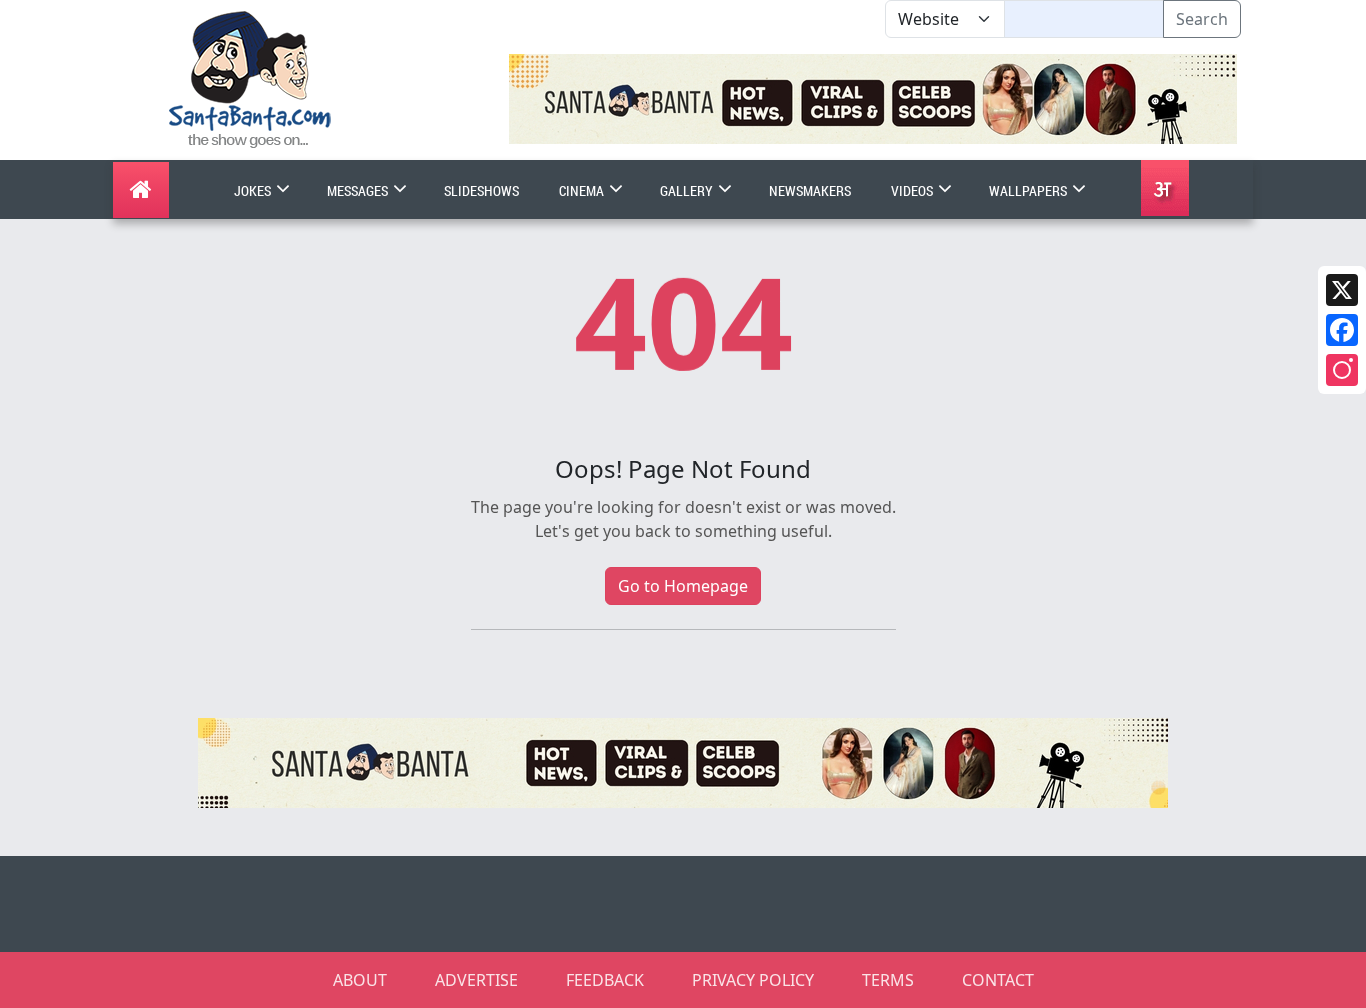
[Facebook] (1342, 330)
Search (1202, 19)
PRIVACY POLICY (753, 980)
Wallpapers (1029, 190)
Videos (913, 190)
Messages (359, 190)
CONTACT (998, 980)
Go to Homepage (683, 586)
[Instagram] (1342, 370)
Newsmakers (810, 190)
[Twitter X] (1342, 290)
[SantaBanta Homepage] (250, 78)
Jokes (254, 190)
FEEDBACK (605, 980)
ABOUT (360, 980)
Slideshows (481, 190)
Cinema (583, 190)
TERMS (888, 980)
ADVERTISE (476, 980)
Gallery (688, 190)
